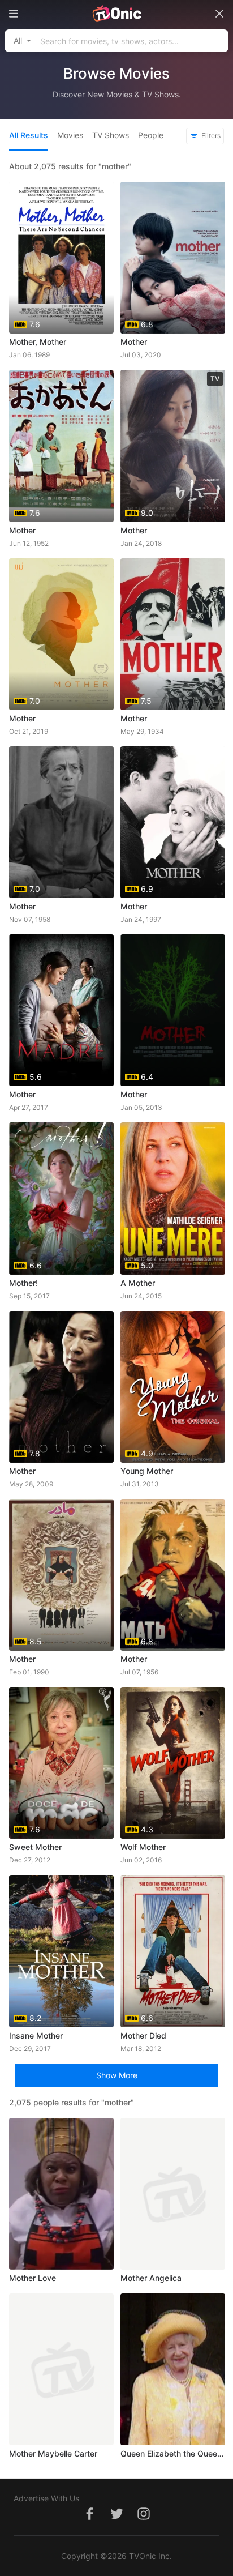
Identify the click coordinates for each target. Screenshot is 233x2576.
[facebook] (89, 2520)
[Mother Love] (61, 2194)
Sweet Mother (35, 1847)
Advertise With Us (46, 2498)
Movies (70, 135)
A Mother (138, 1283)
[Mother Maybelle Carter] (61, 2369)
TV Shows (111, 135)
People (151, 135)
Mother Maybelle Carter (53, 2453)
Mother (134, 342)
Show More (117, 2075)
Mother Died (143, 2035)
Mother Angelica (151, 2278)
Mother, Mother (38, 342)
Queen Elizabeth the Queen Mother (173, 2453)
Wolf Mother (143, 1847)
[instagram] (144, 2520)
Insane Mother (36, 2035)
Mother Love (33, 2278)
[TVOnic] (116, 14)
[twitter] (116, 2520)
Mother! (23, 1283)
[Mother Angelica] (173, 2194)
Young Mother (147, 1471)
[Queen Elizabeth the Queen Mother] (173, 2369)
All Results (29, 135)
